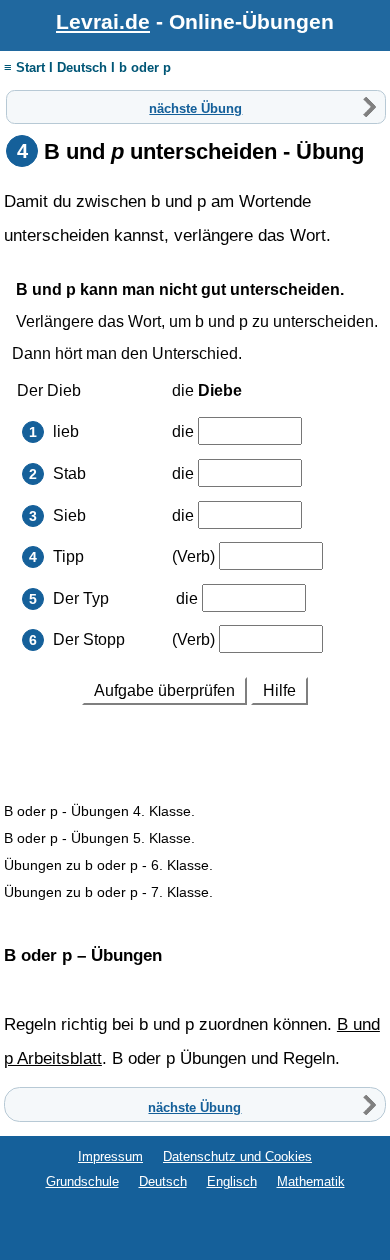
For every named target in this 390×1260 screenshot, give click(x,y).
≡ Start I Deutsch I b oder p (87, 67)
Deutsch (163, 1181)
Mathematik (311, 1181)
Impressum (110, 1156)
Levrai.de (103, 21)
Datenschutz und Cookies (237, 1156)
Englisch (232, 1181)
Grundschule (82, 1181)
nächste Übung (195, 107)
